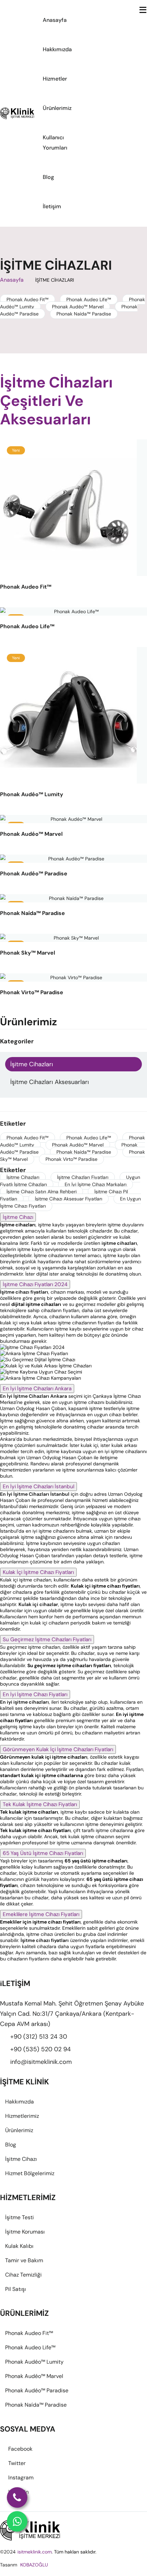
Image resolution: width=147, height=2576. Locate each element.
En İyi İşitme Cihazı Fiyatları (35, 1694)
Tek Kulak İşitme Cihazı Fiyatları (40, 1804)
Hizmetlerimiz (22, 2116)
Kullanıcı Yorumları (55, 143)
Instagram (21, 2478)
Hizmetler (55, 79)
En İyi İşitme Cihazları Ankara (37, 1389)
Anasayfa (55, 20)
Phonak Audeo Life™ (89, 299)
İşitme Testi (19, 2217)
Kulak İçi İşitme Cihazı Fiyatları (38, 1572)
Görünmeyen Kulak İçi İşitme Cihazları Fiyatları (58, 1749)
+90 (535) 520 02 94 (41, 2049)
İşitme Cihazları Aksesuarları (50, 1082)
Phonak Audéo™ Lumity (34, 2362)
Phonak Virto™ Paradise (71, 1159)
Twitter (17, 2463)
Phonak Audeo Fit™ (28, 299)
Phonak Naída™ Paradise (84, 314)
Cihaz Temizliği (23, 2275)
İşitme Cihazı (18, 1217)
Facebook (20, 2449)
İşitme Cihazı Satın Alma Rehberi (42, 1192)
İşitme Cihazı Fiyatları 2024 (35, 1284)
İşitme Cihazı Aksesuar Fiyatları (69, 1199)
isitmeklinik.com (35, 2552)
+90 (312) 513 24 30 (39, 2037)
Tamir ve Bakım (24, 2260)
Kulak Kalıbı (19, 2246)
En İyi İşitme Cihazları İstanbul (38, 1487)
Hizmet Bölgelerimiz (30, 2173)
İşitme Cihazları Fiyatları (83, 1177)
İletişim (52, 206)
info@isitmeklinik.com (41, 2062)
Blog (48, 177)
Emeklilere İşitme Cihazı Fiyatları (41, 1914)
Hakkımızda (57, 49)
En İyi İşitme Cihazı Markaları (96, 1184)
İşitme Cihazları (32, 1064)
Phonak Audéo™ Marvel (78, 307)
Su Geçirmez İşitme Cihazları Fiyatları (47, 1639)
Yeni (16, 450)
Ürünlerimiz (57, 108)
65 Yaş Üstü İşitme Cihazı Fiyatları (43, 1853)
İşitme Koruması (25, 2232)
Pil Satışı (16, 2289)
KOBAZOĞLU (34, 2565)
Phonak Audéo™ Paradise (37, 2390)
